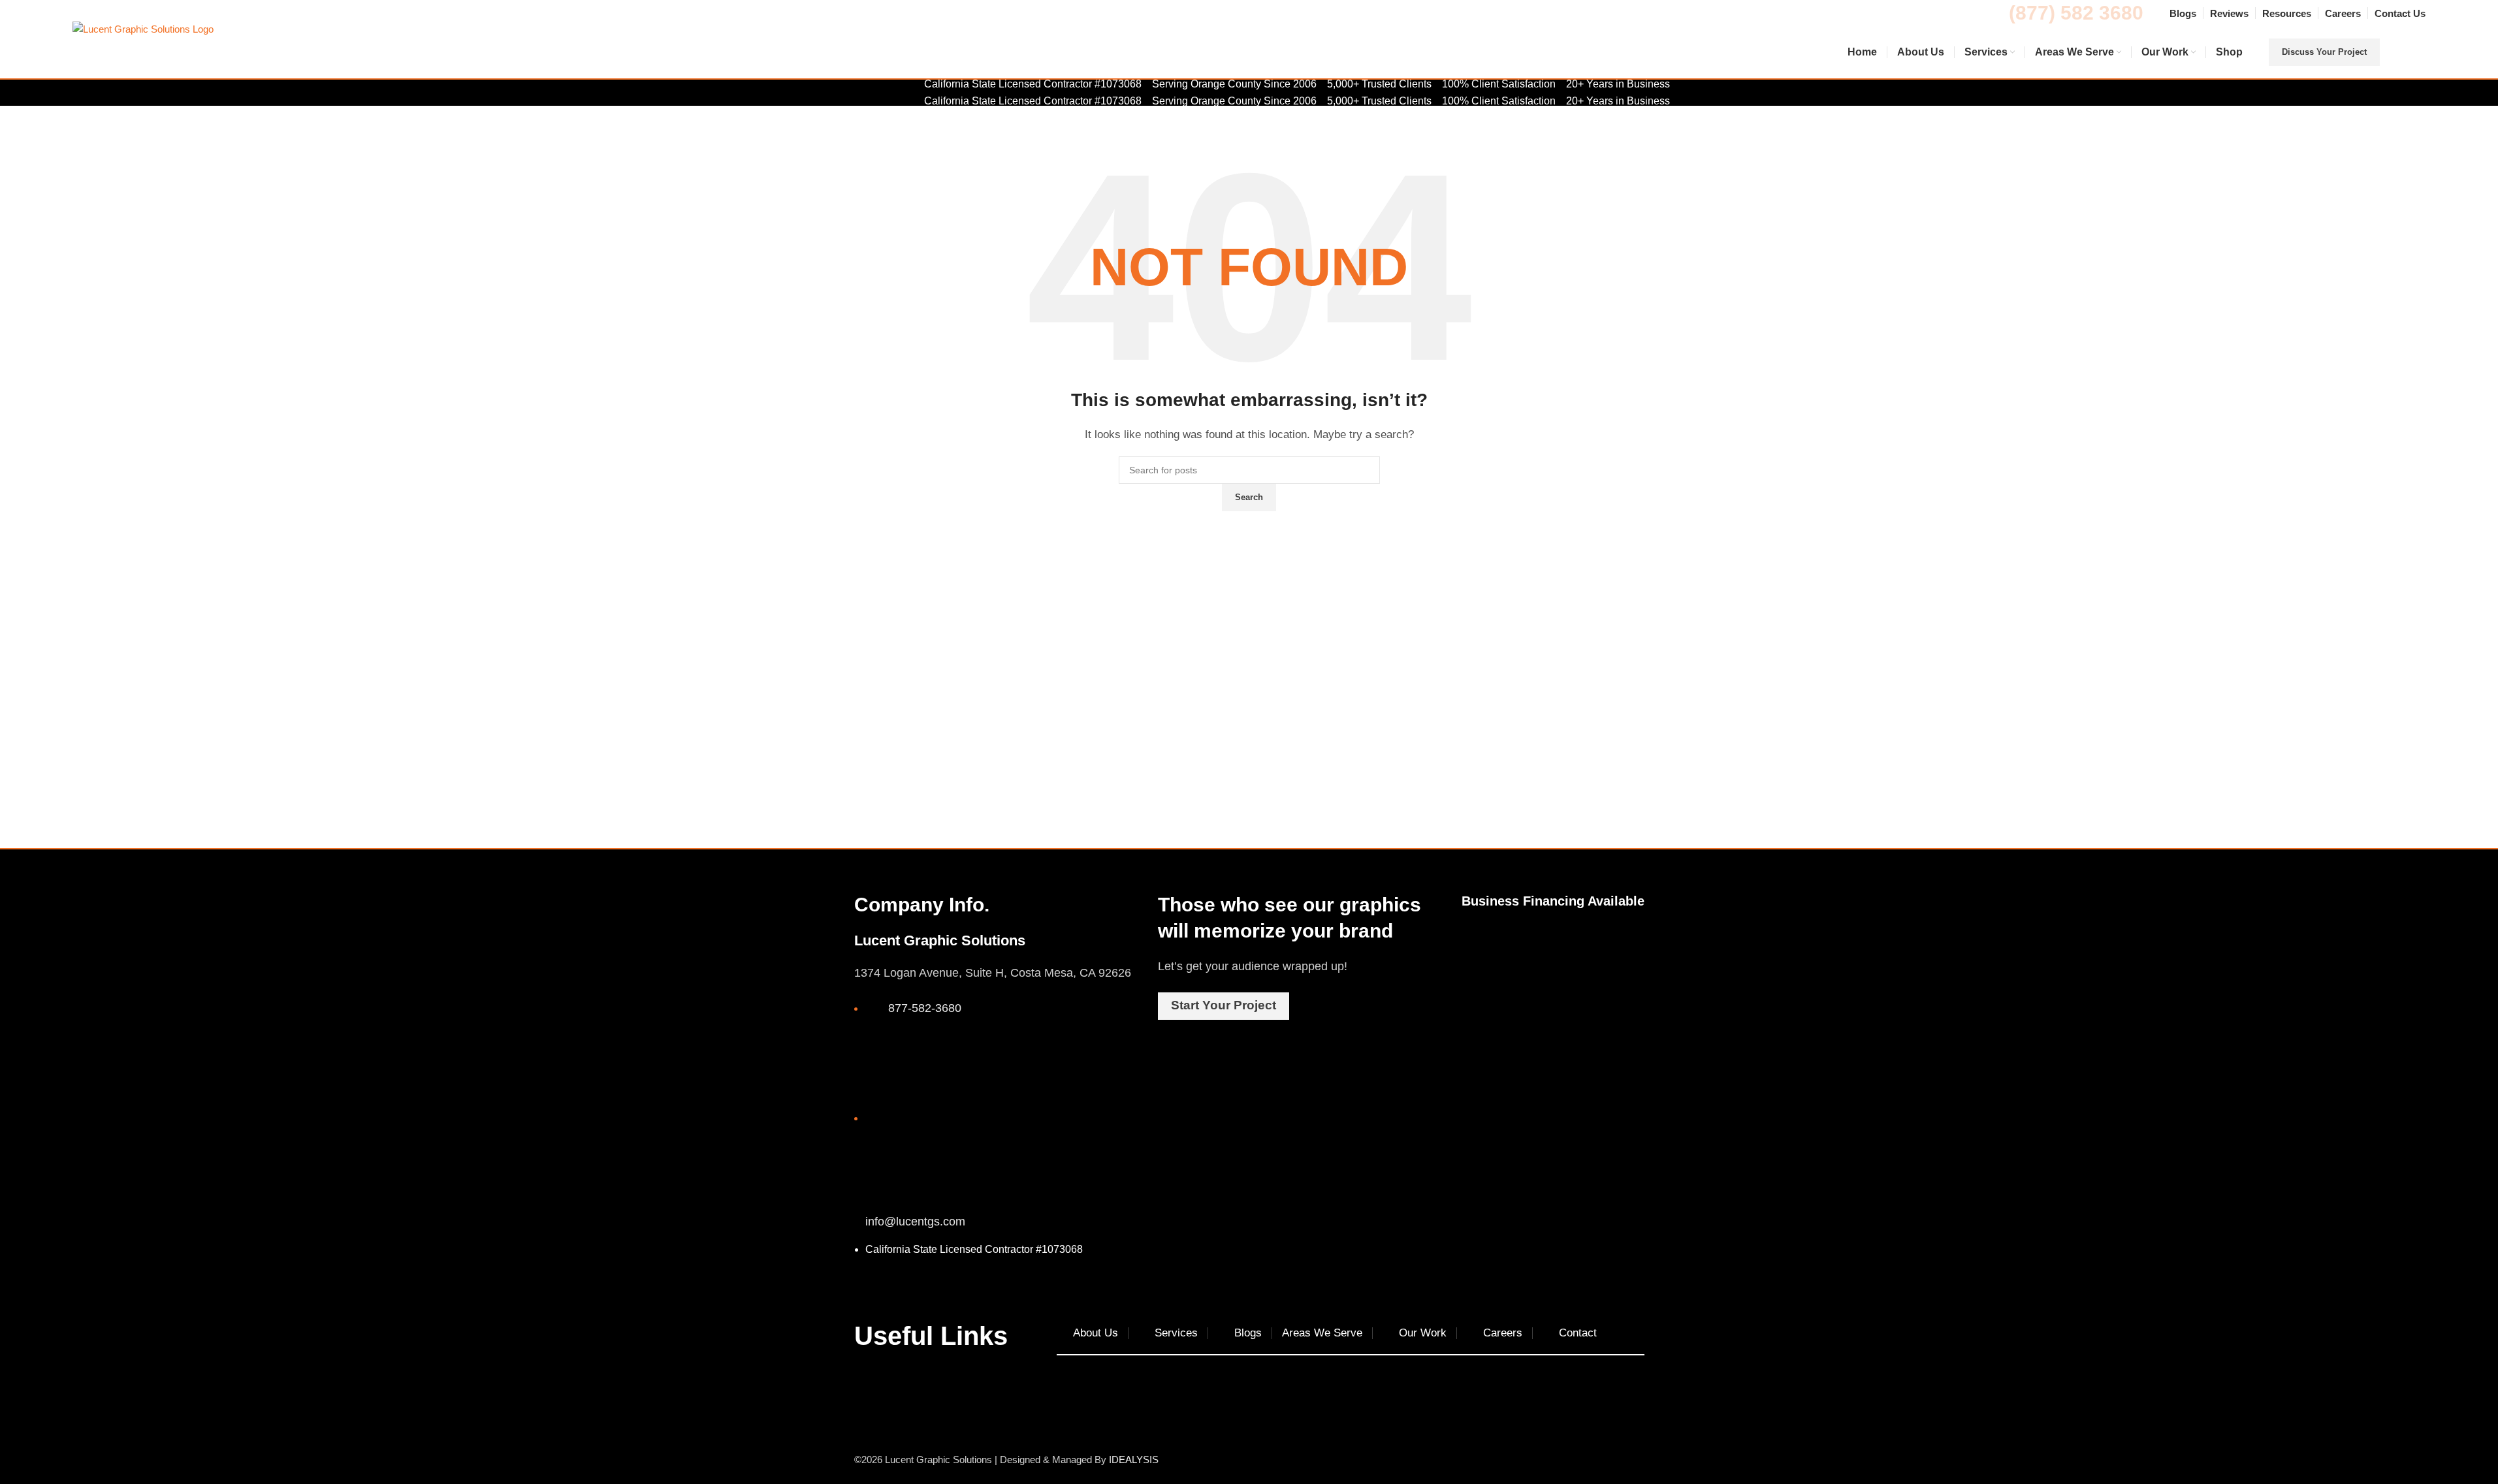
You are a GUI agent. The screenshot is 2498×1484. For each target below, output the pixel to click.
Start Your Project (1224, 1005)
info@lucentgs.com (915, 1222)
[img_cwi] (1485, 957)
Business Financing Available (1553, 901)
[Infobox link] (1249, 53)
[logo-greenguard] (1620, 955)
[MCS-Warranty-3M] (1553, 944)
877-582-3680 (925, 1008)
